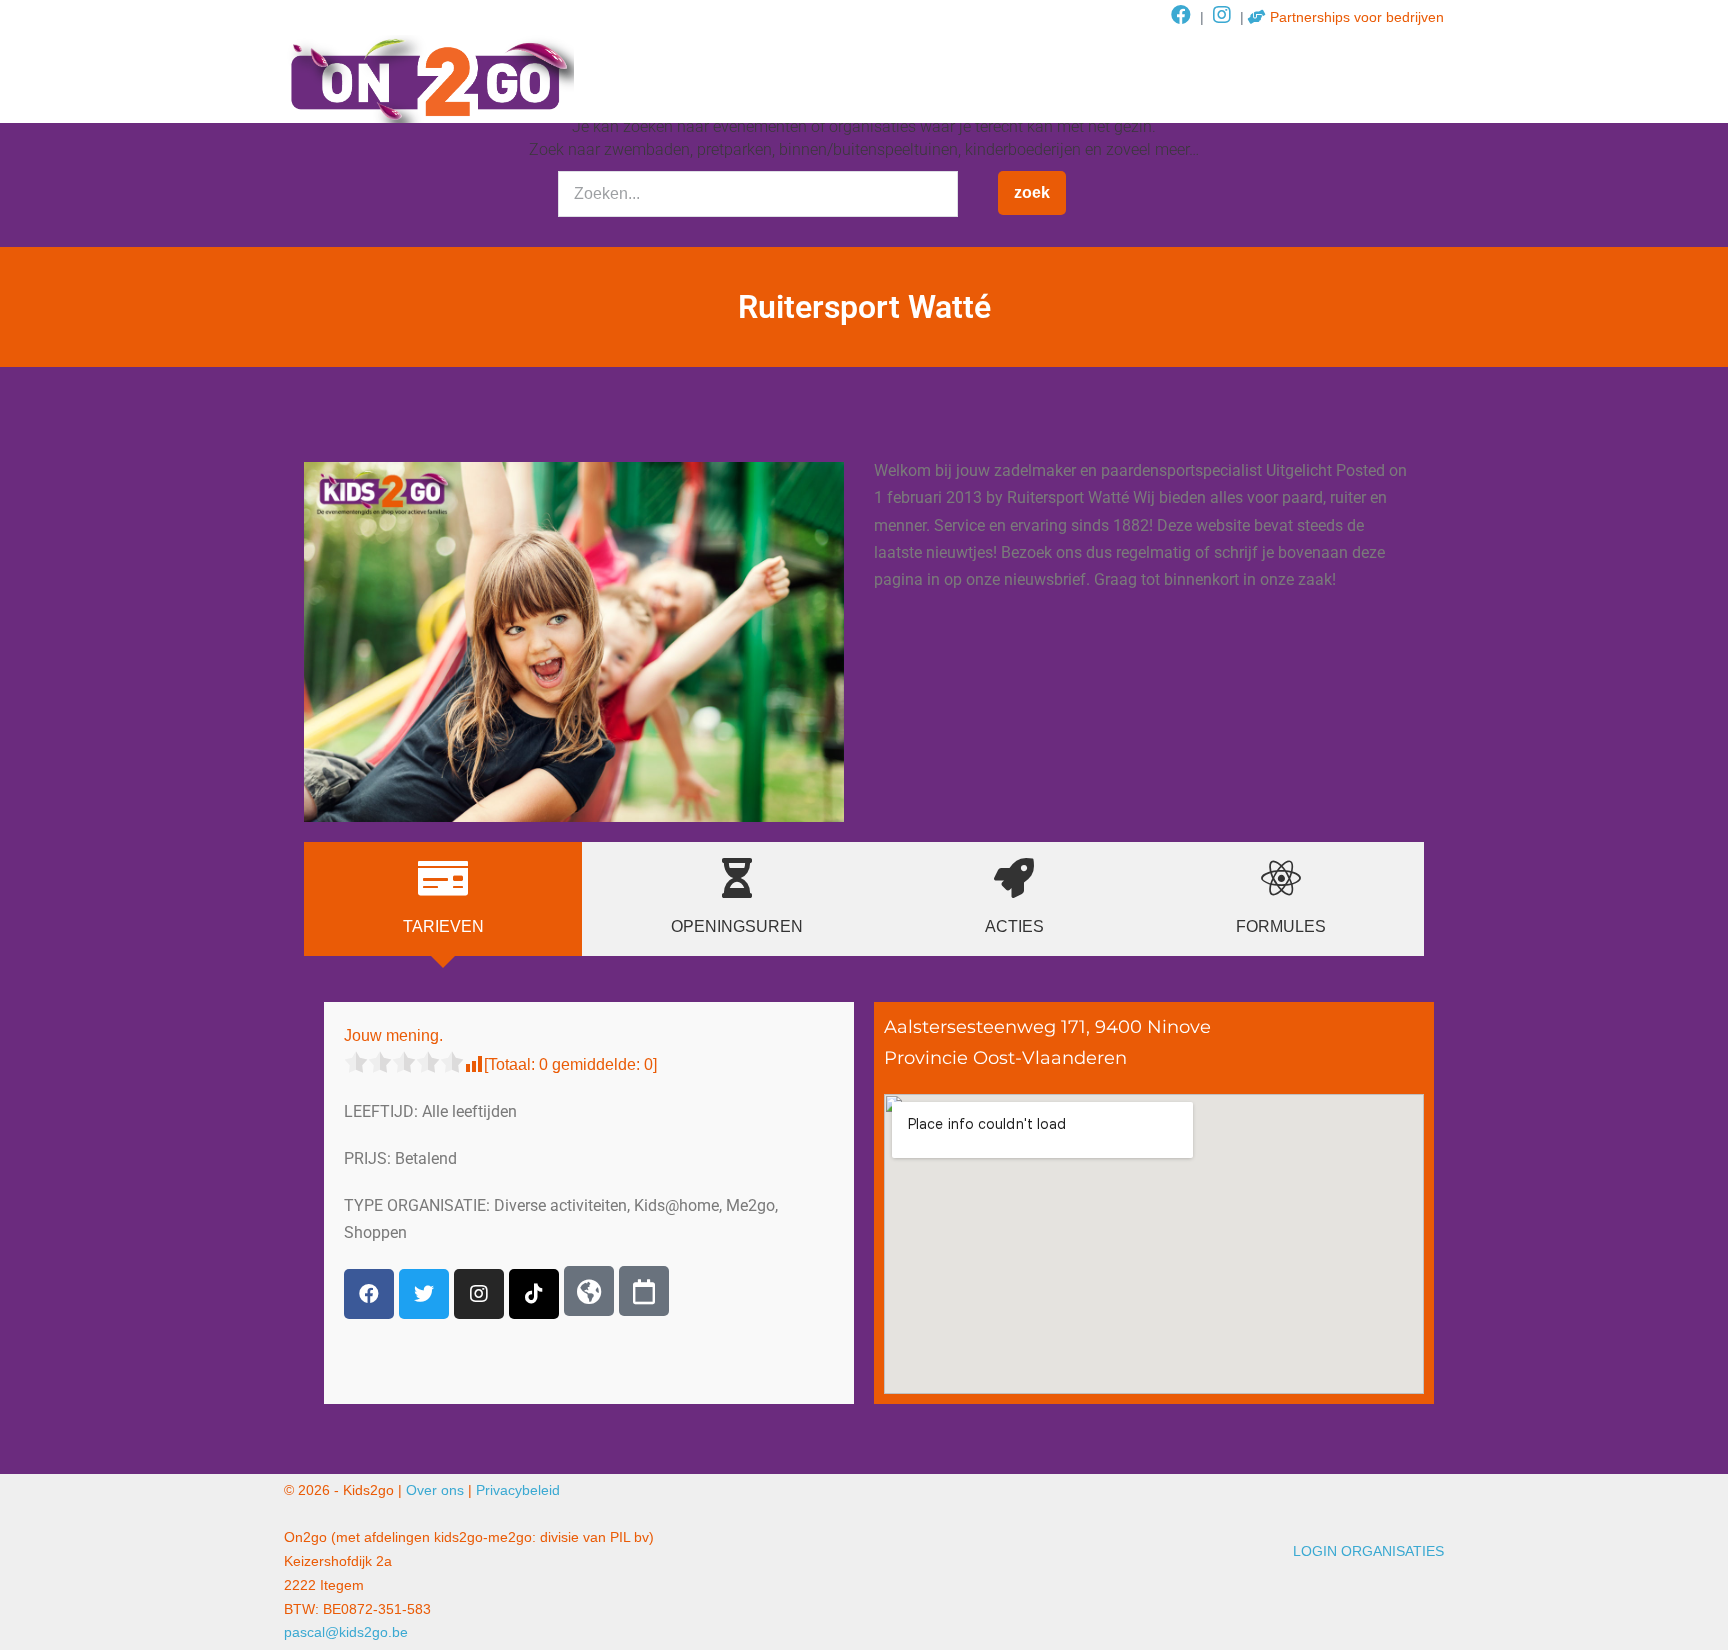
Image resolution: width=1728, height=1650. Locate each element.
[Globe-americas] (589, 1291)
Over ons (435, 1490)
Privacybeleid (518, 1490)
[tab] (443, 899)
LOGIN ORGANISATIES (1368, 1551)
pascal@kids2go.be (346, 1632)
